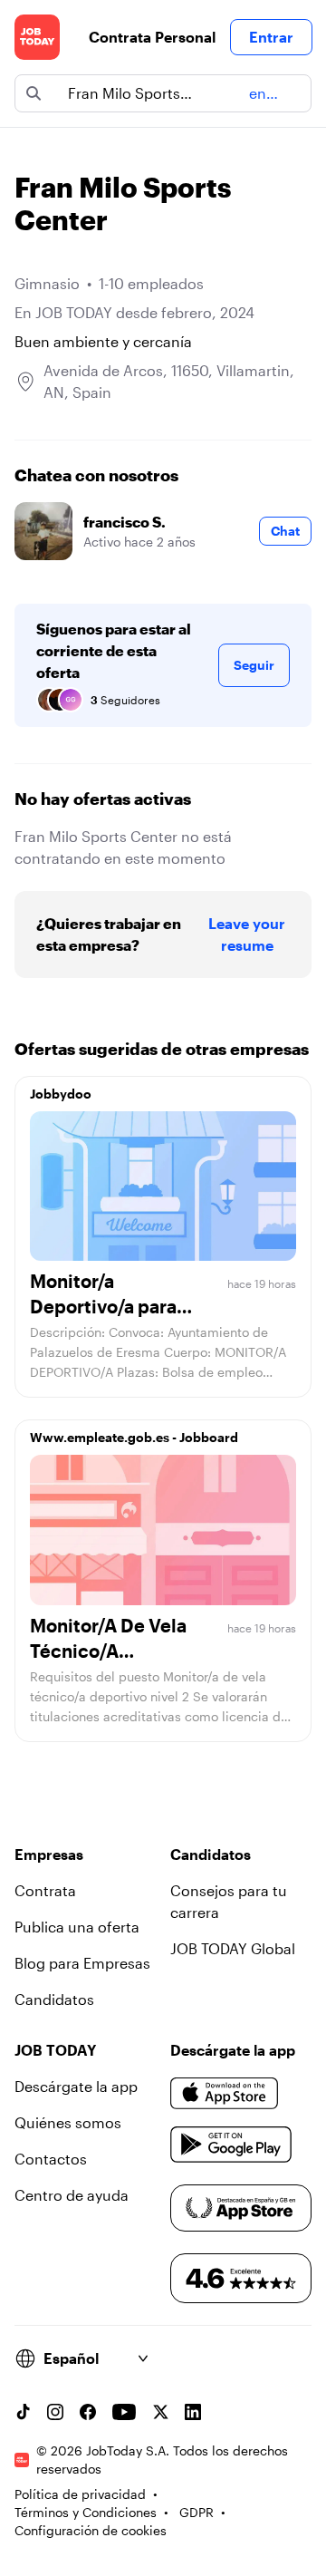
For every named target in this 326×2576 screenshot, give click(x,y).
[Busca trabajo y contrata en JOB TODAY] (37, 37)
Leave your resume (247, 934)
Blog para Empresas (82, 1963)
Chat (285, 531)
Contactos (51, 2159)
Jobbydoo (61, 1094)
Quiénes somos (68, 2122)
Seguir (254, 665)
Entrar (271, 37)
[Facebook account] (88, 2412)
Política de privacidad (80, 2494)
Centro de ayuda (72, 2195)
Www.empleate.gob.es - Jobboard (134, 1437)
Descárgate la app (76, 2086)
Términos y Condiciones (86, 2512)
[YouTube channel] (124, 2412)
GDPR (197, 2512)
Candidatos (54, 1999)
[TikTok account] (23, 2412)
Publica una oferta (77, 1927)
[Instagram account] (55, 2412)
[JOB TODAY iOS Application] (225, 2094)
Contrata (45, 1890)
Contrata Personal (152, 37)
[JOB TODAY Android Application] (231, 2145)
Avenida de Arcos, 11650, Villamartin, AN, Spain (169, 381)
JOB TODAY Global (233, 1948)
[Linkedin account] (193, 2412)
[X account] (160, 2412)
